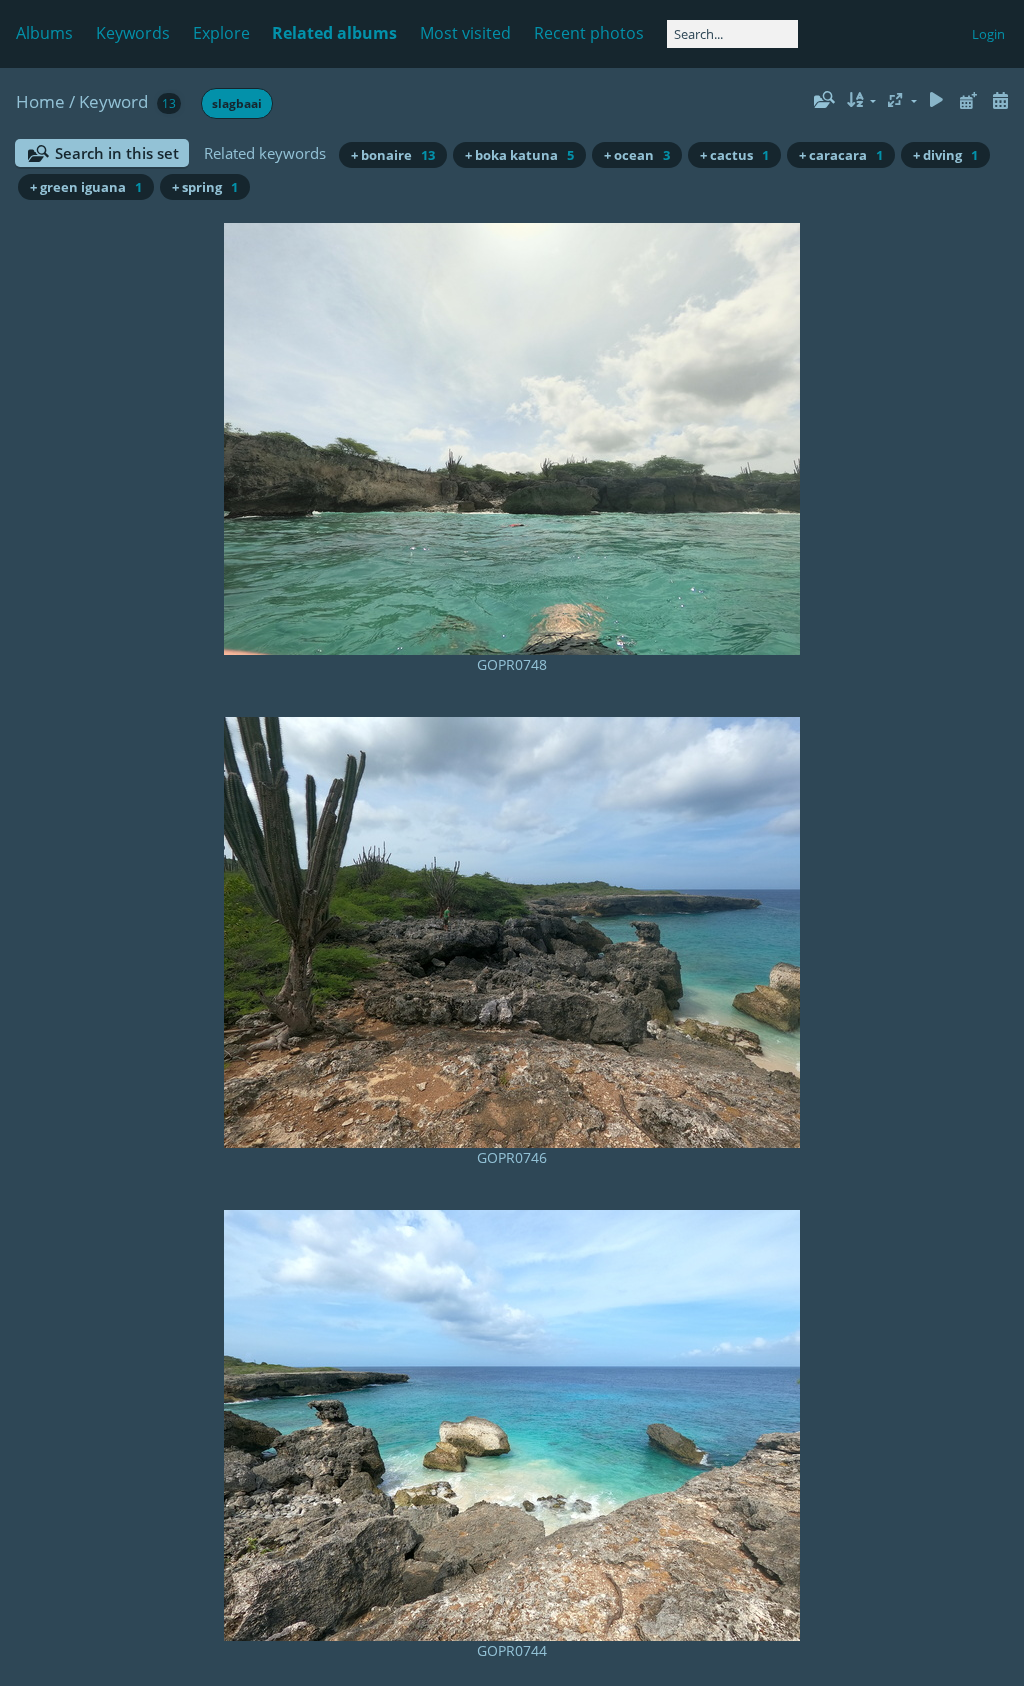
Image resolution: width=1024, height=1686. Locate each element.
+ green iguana (86, 187)
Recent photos (589, 33)
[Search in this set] (823, 100)
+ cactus (734, 155)
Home (40, 101)
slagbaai (237, 103)
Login (988, 34)
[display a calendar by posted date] (968, 100)
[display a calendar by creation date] (1000, 100)
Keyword (113, 101)
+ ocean (637, 155)
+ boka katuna (519, 155)
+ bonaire (393, 155)
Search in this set (117, 153)
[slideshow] (937, 100)
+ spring (205, 187)
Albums (44, 33)
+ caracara (841, 155)
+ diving (945, 155)
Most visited (465, 33)
